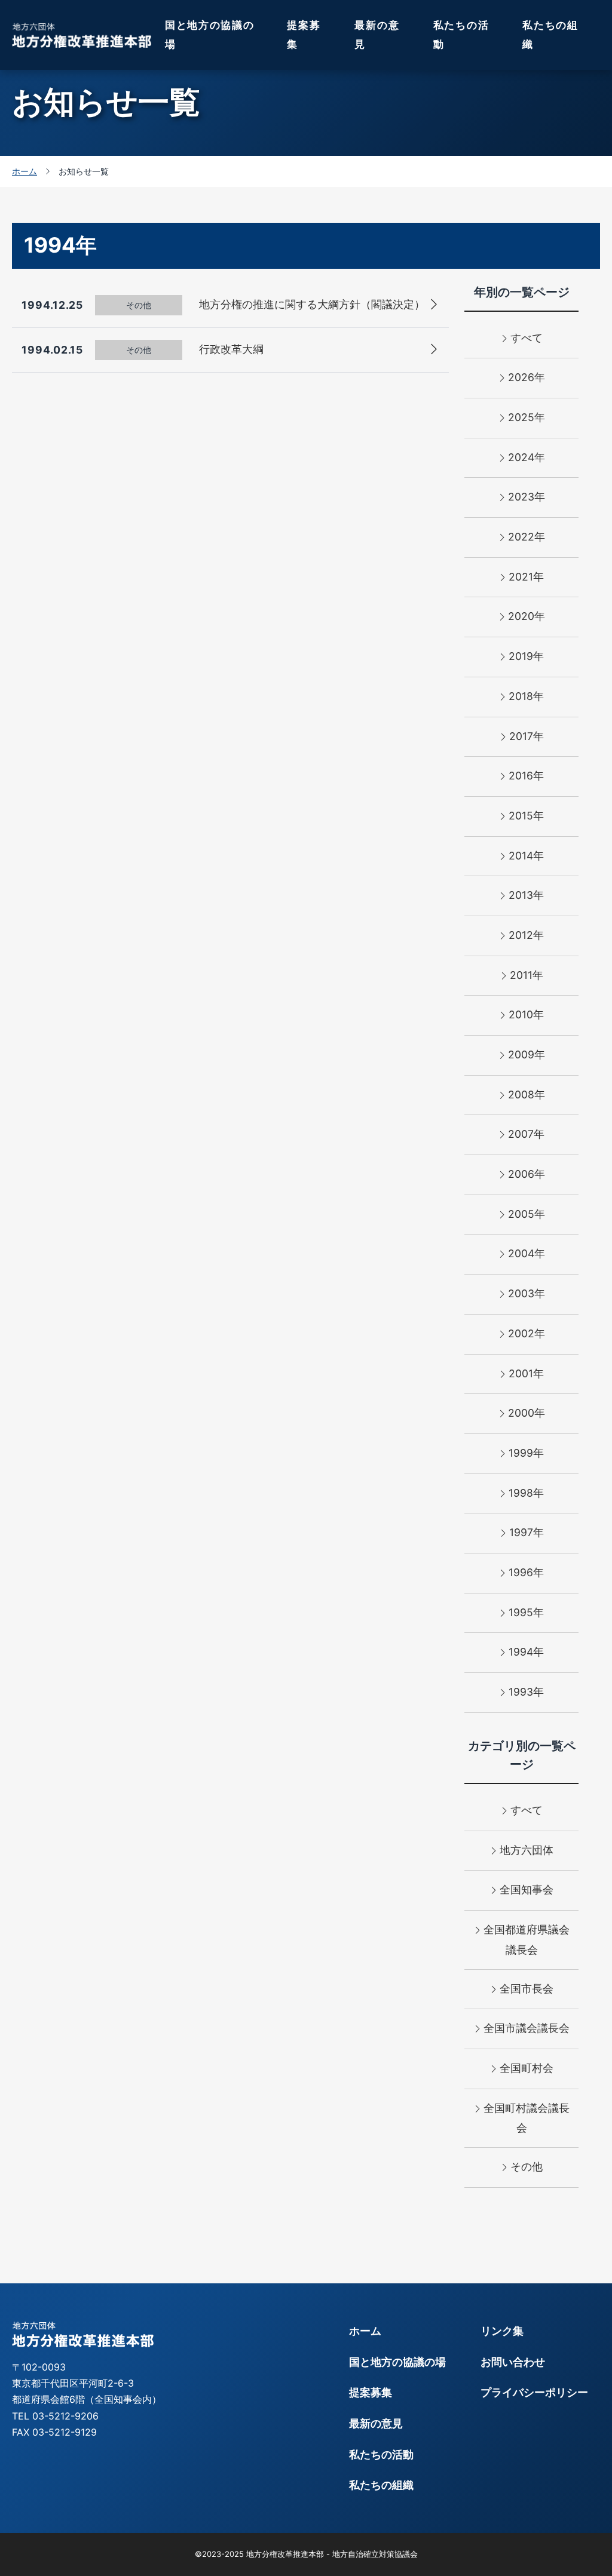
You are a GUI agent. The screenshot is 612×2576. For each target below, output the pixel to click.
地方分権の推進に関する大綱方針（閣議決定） (312, 304)
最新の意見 (377, 35)
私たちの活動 (461, 35)
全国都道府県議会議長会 (527, 1940)
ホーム (365, 2331)
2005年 (527, 1214)
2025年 (527, 417)
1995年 (526, 1612)
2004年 (527, 1253)
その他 (527, 2167)
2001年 (526, 1373)
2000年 (527, 1413)
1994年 (526, 1652)
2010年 (526, 1014)
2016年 (526, 776)
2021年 (526, 577)
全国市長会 (527, 1989)
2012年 (526, 935)
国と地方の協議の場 (210, 35)
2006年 (527, 1174)
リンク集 (502, 2331)
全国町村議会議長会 (527, 2118)
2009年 (527, 1054)
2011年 (527, 975)
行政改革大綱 (231, 349)
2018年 (526, 696)
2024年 (527, 457)
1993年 (526, 1692)
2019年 (526, 656)
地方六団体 (527, 1850)
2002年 (527, 1333)
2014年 (526, 856)
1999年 (526, 1453)
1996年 (526, 1572)
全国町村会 (527, 2068)
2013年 (526, 895)
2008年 (527, 1094)
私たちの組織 (550, 35)
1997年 (527, 1532)
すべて (527, 338)
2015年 (526, 816)
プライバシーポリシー (534, 2392)
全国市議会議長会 (527, 2028)
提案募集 (304, 35)
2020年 (527, 616)
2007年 (526, 1134)
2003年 (527, 1293)
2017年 (527, 736)
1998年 (526, 1493)
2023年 (527, 497)
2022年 (527, 537)
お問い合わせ (513, 2362)
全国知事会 (527, 1889)
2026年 (527, 377)
